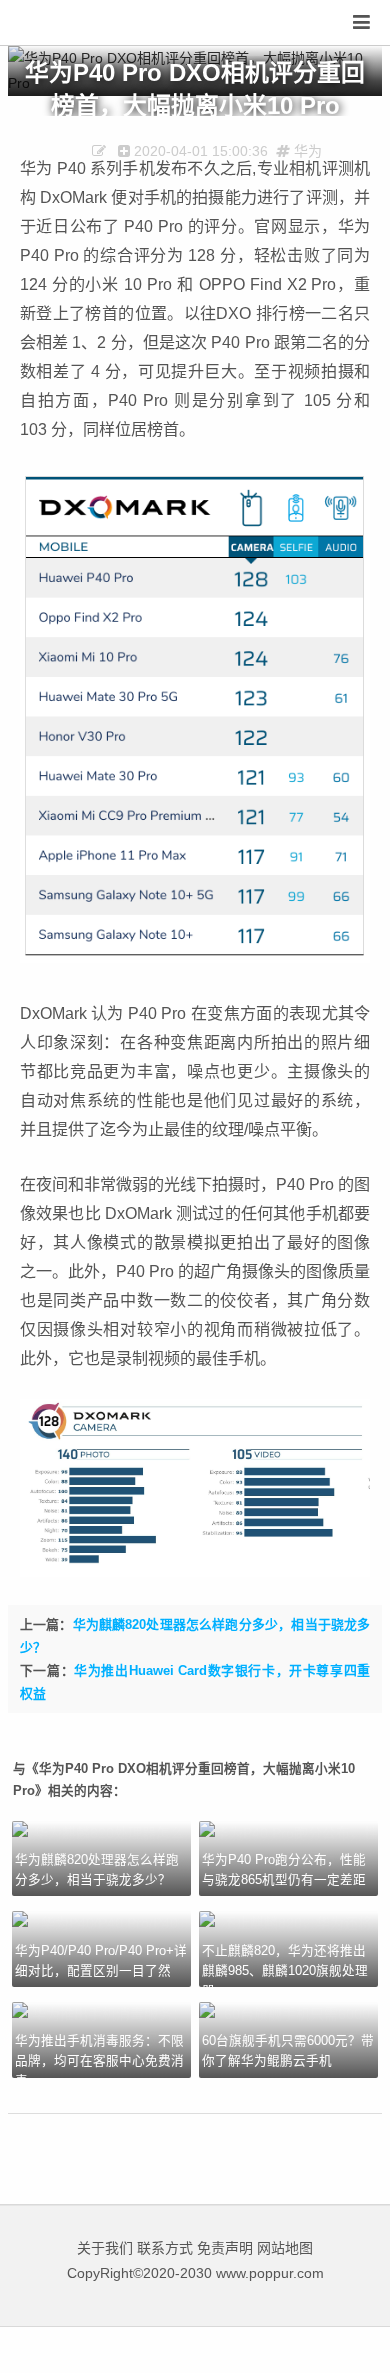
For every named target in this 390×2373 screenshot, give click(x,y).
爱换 (74, 23)
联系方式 (165, 2248)
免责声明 (225, 2248)
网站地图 (285, 2248)
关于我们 (105, 2248)
